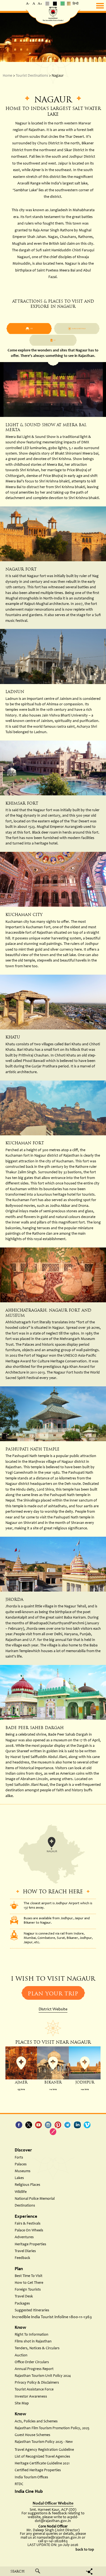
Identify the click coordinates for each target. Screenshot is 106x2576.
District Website (53, 2009)
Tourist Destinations (32, 76)
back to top (85, 2550)
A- (28, 4)
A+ (40, 4)
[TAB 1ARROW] (77, 329)
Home (7, 76)
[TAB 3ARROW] (53, 340)
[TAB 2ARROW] (29, 329)
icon (21, 2063)
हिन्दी (76, 4)
